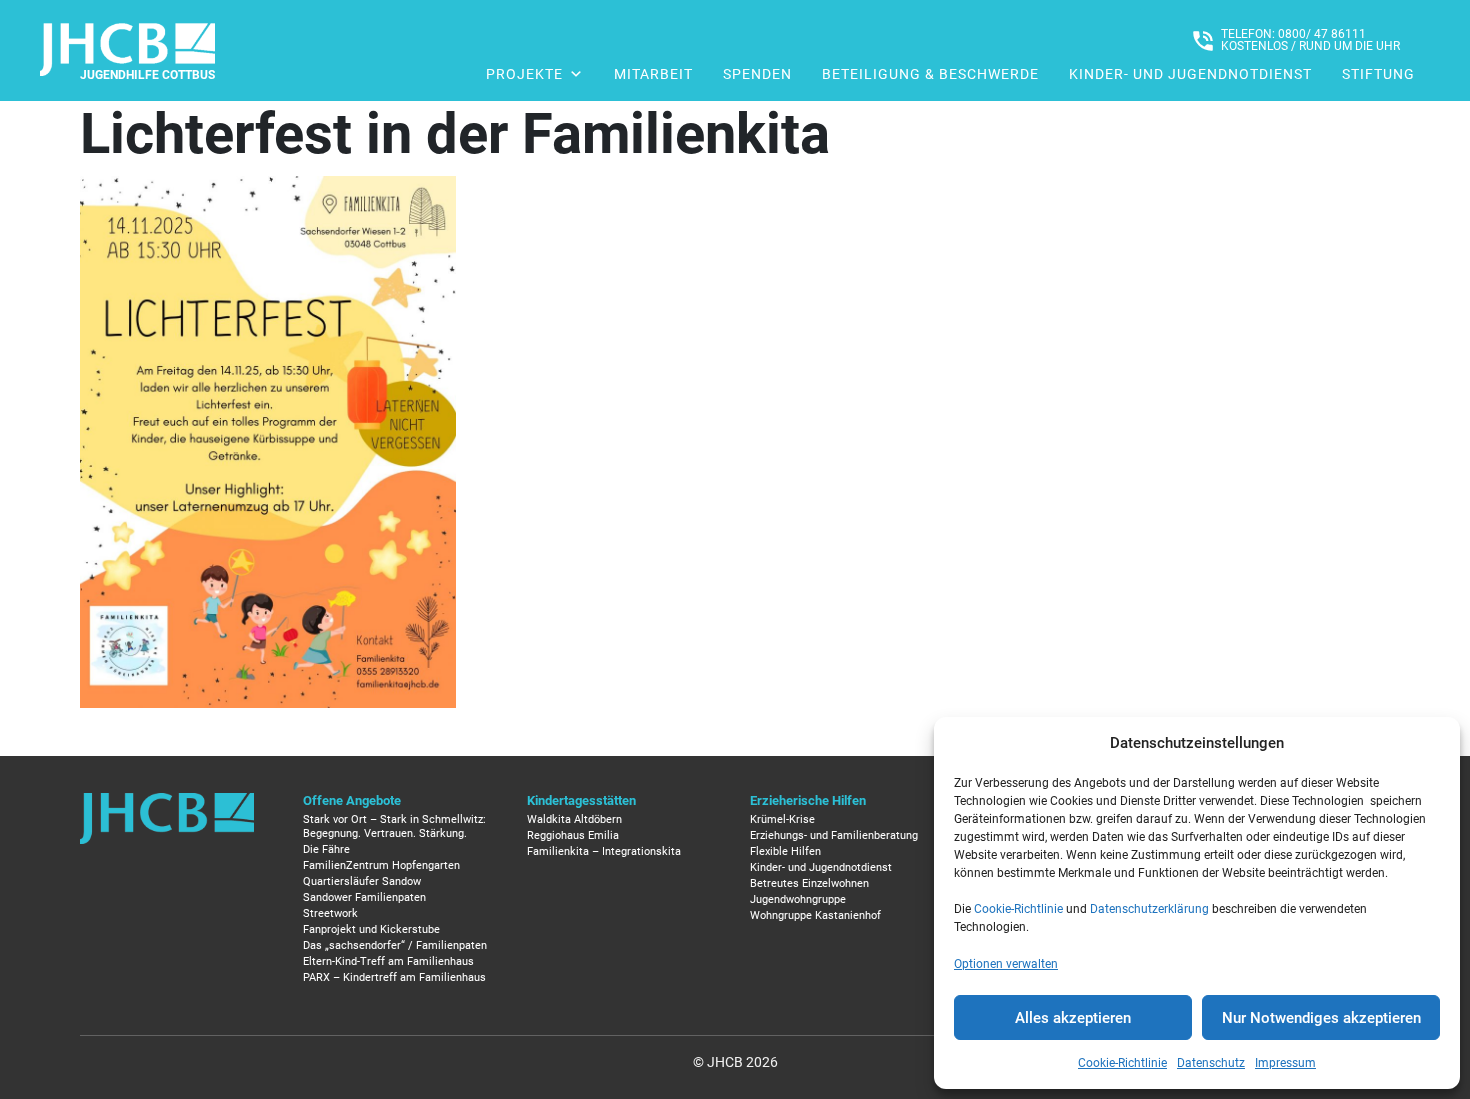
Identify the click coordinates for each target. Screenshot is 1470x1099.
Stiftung (1378, 74)
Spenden (757, 74)
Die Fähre (326, 849)
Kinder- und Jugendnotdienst (1190, 74)
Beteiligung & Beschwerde (930, 74)
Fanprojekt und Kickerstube (371, 929)
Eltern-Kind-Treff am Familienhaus (388, 961)
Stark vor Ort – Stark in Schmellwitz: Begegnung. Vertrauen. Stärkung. (394, 826)
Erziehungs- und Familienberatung (834, 835)
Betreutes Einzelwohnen (809, 883)
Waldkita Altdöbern (574, 819)
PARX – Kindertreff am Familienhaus (394, 977)
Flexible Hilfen (785, 851)
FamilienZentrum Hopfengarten (381, 865)
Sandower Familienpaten (364, 897)
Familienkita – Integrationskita (604, 851)
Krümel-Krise (782, 819)
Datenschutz (1211, 1063)
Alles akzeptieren (1073, 1018)
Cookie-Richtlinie (1018, 909)
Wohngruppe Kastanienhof (815, 915)
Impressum (1285, 1063)
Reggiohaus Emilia (573, 835)
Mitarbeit (653, 74)
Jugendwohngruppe (798, 899)
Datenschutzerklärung (1149, 909)
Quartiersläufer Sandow (362, 881)
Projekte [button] (524, 74)
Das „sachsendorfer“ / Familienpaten (395, 945)
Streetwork (330, 913)
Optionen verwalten (1006, 964)
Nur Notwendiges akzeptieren (1321, 1018)
